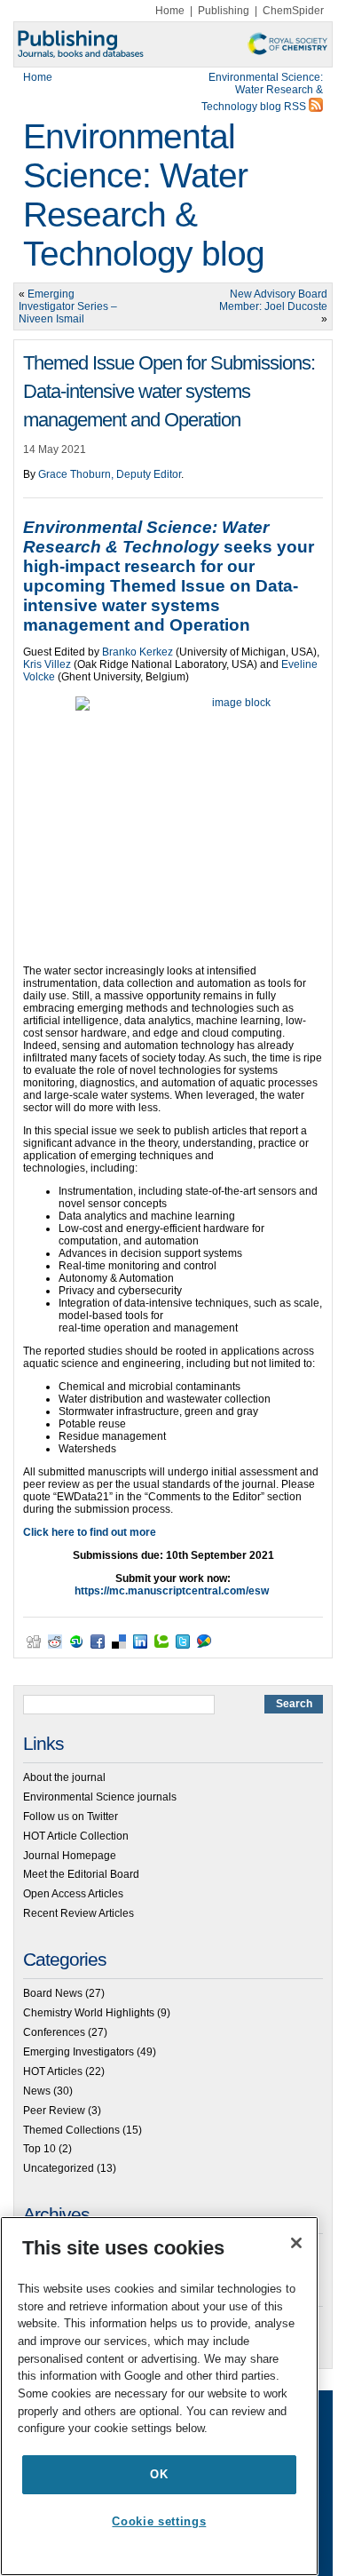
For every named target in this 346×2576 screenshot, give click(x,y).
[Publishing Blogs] (173, 44)
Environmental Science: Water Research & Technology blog (144, 195)
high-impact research (110, 566)
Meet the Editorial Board (81, 1874)
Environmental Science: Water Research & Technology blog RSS (262, 92)
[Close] (296, 2243)
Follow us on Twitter (71, 1817)
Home (170, 11)
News (37, 2091)
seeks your (169, 537)
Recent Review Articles (79, 1913)
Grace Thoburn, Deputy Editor (110, 474)
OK (159, 2474)
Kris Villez (47, 664)
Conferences (54, 2032)
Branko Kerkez (138, 652)
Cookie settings (159, 2521)
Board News (53, 1993)
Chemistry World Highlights (89, 2013)
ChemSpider (293, 11)
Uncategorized (59, 2168)
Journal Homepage (70, 1856)
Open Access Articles (73, 1894)
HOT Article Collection (76, 1836)
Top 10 (39, 2149)
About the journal (64, 1777)
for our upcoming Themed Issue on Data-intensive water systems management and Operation (161, 596)
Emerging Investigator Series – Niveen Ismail (68, 306)
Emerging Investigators (79, 2052)
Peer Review (54, 2111)
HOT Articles (53, 2071)
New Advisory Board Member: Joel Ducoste (273, 300)
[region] (159, 2396)
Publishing (224, 11)
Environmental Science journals (100, 1797)
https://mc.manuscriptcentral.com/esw (172, 1591)
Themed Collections (71, 2130)
